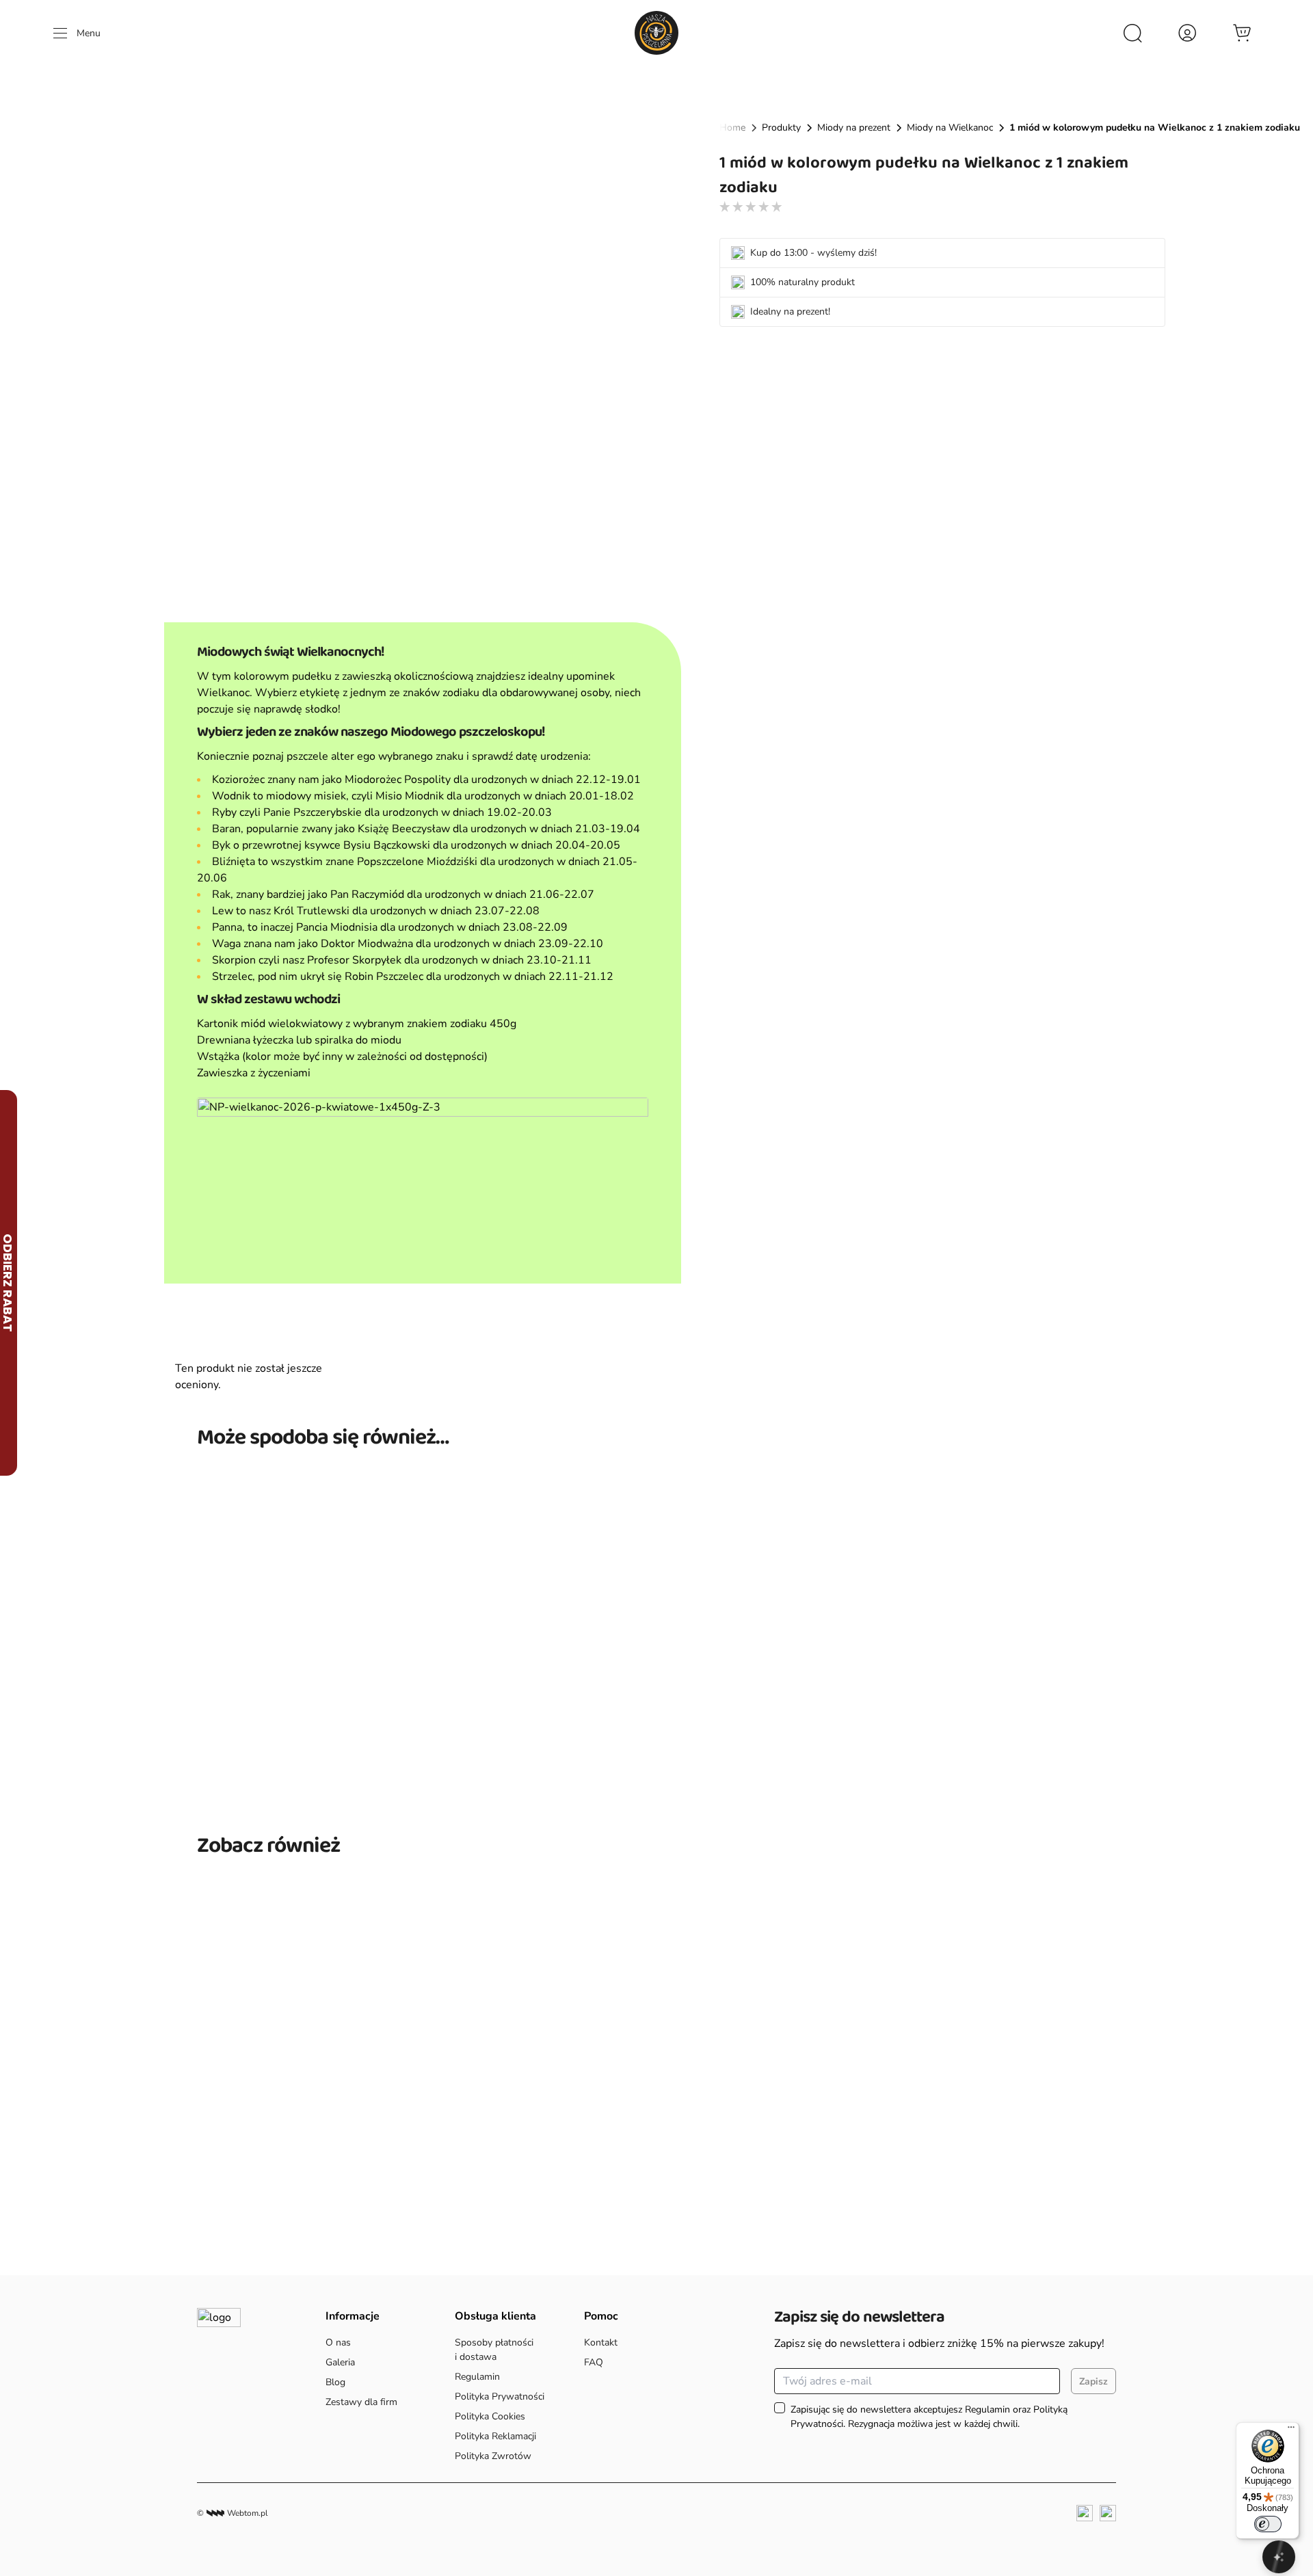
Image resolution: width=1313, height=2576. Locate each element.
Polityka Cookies (490, 2416)
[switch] (1268, 2524)
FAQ (594, 2362)
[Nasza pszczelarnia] (656, 33)
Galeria (340, 2362)
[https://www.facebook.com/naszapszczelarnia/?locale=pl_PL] (1085, 2513)
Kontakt (601, 2342)
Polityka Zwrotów (493, 2456)
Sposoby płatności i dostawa (494, 2350)
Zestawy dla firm (361, 2402)
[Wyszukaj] (1132, 33)
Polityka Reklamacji (495, 2436)
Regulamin (477, 2377)
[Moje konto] (1187, 33)
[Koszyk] (1242, 33)
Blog (335, 2382)
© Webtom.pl (233, 2513)
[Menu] (1291, 2430)
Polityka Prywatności (500, 2396)
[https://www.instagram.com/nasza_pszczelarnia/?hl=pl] (1108, 2513)
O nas (340, 2342)
